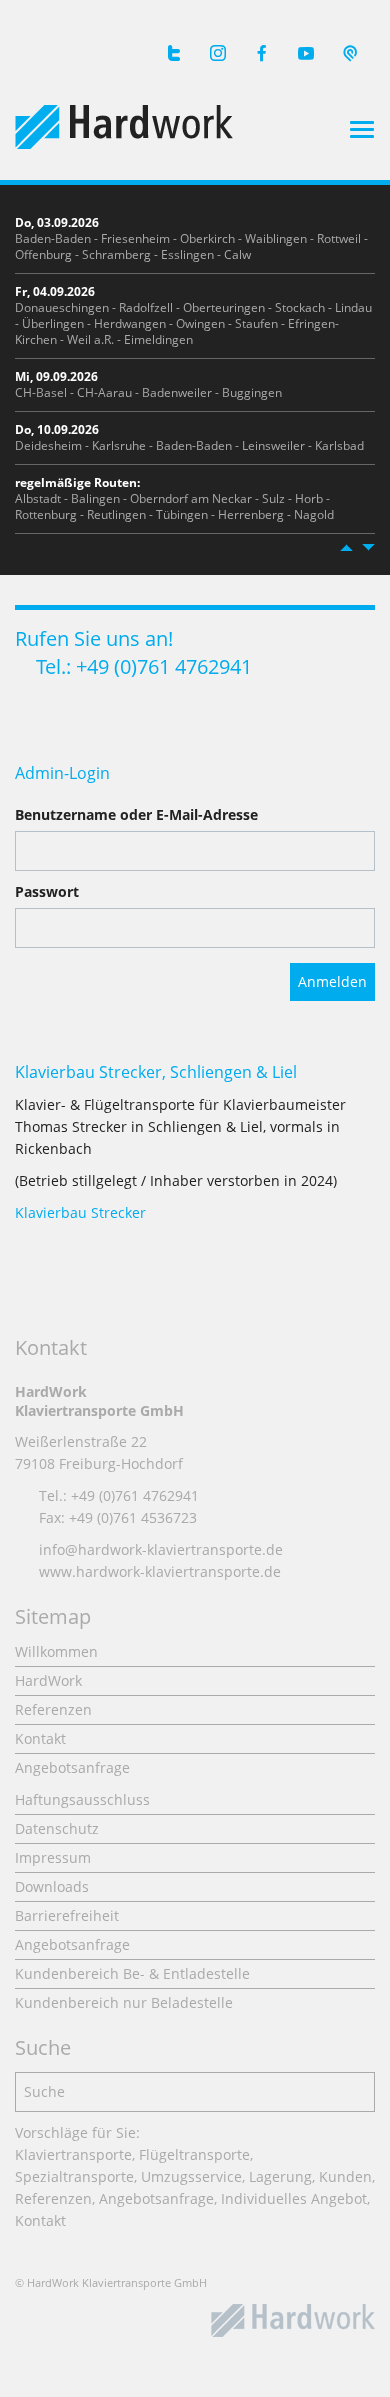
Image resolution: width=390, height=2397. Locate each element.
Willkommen (56, 1651)
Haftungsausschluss (82, 1799)
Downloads (52, 1886)
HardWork (48, 1680)
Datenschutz (57, 1828)
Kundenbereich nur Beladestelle (124, 2002)
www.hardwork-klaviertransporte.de (160, 1571)
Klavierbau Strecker (80, 1212)
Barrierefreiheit (67, 1915)
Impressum (53, 1857)
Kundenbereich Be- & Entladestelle (132, 1973)
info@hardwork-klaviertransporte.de (161, 1549)
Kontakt (40, 1738)
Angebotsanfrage (72, 1767)
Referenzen (53, 1709)
